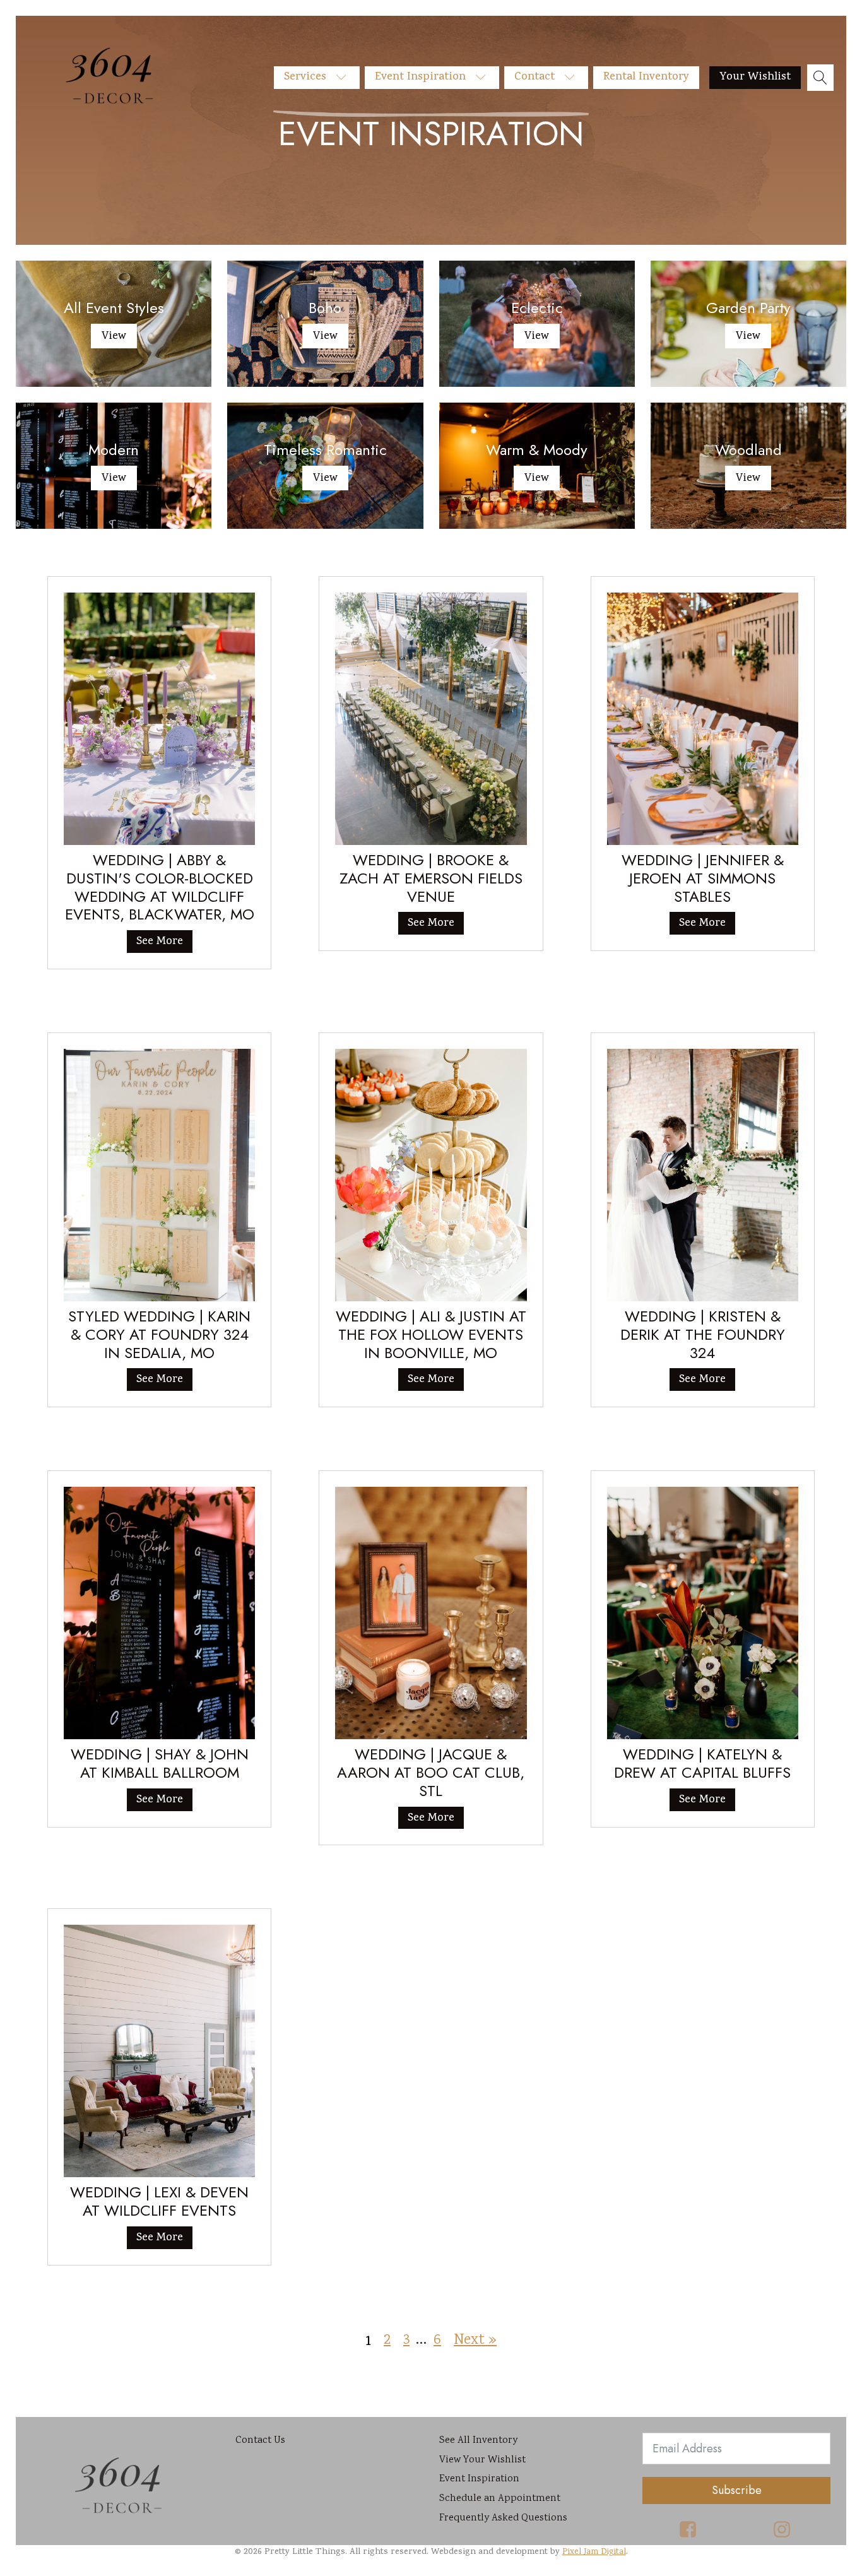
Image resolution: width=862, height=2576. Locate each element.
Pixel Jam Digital (594, 2552)
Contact (534, 77)
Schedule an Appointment (500, 2499)
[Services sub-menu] (345, 78)
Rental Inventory (646, 77)
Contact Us (260, 2441)
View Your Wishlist (482, 2460)
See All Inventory (478, 2441)
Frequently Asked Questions (503, 2518)
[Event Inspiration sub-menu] (485, 78)
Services (305, 77)
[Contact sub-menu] (574, 78)
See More (160, 942)
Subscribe (737, 2490)
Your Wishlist (755, 77)
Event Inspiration (420, 77)
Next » (475, 2340)
